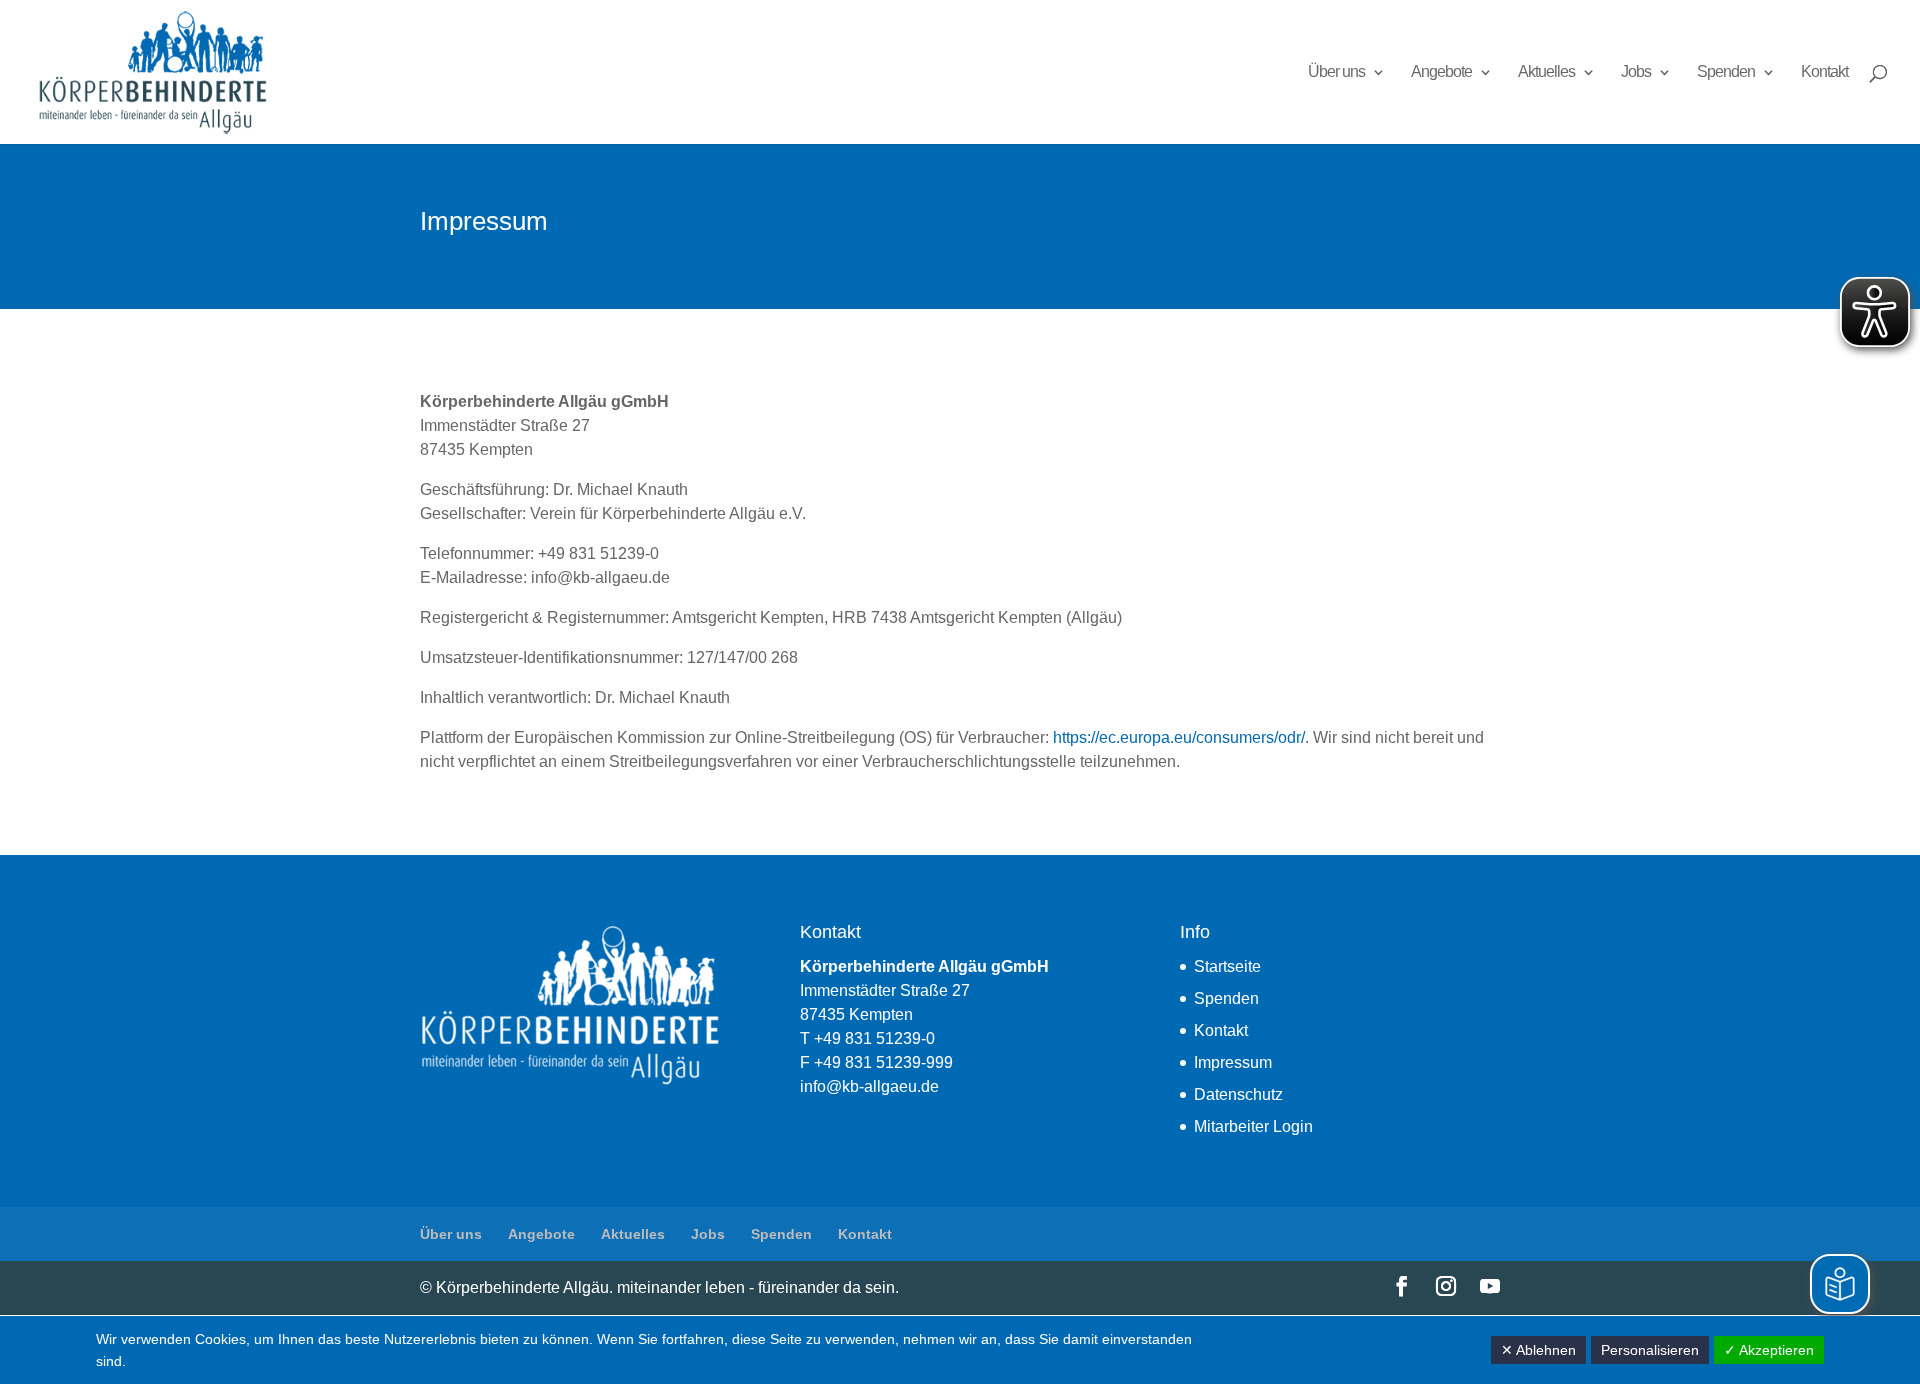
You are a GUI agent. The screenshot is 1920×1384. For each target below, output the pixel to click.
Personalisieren (1650, 1350)
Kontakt (1824, 72)
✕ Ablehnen (1538, 1350)
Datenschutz (1238, 1094)
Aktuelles (1546, 72)
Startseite (1227, 966)
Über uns (1336, 72)
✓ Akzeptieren (1769, 1350)
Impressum (1233, 1062)
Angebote (1441, 72)
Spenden (1726, 72)
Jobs (1636, 72)
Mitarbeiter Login (1253, 1126)
